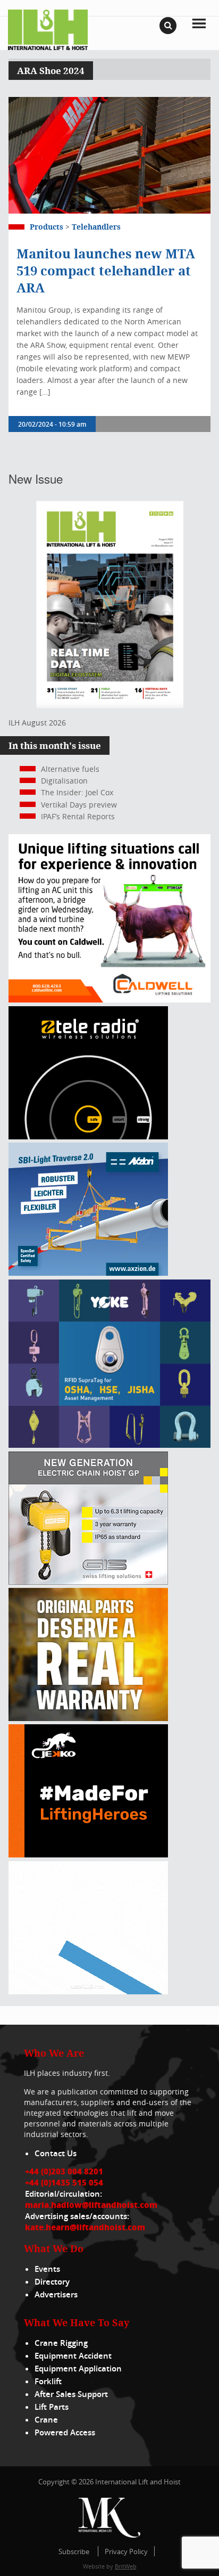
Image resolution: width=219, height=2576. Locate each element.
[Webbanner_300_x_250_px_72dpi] (88, 1136)
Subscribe (74, 2551)
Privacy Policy (126, 2551)
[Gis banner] (88, 1582)
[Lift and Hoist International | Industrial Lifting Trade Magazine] (48, 29)
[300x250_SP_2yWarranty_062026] (88, 1718)
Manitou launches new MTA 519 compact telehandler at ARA (106, 271)
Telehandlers (96, 227)
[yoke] (109, 1445)
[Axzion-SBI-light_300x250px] (88, 1273)
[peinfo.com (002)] (88, 1991)
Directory (52, 2282)
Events (47, 2269)
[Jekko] (88, 1854)
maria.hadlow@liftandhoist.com (91, 2205)
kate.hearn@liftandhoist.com (85, 2227)
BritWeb (126, 2566)
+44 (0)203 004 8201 (64, 2171)
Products (47, 227)
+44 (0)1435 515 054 (64, 2182)
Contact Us (56, 2153)
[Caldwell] (109, 1000)
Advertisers (56, 2294)
